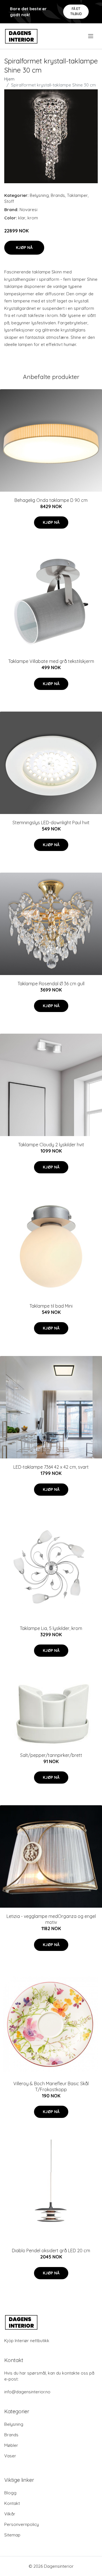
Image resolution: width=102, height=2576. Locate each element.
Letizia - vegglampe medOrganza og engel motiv (51, 1919)
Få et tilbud (76, 11)
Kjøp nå (24, 248)
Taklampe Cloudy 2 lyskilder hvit (51, 1145)
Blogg (10, 2493)
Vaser (10, 2456)
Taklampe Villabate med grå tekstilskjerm (51, 661)
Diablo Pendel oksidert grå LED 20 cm (51, 2251)
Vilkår (10, 2514)
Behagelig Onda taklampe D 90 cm (51, 500)
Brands (58, 195)
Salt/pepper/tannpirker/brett (51, 1755)
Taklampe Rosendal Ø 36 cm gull (51, 984)
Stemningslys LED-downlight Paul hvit (51, 823)
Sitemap (12, 2535)
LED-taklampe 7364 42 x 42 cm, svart (51, 1467)
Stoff (9, 201)
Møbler (11, 2445)
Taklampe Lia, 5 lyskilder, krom (51, 1628)
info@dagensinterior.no (27, 2392)
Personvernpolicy (22, 2524)
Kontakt (12, 2503)
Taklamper (77, 195)
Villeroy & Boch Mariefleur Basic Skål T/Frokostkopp (51, 2086)
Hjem (9, 79)
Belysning (39, 195)
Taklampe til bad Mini (51, 1306)
